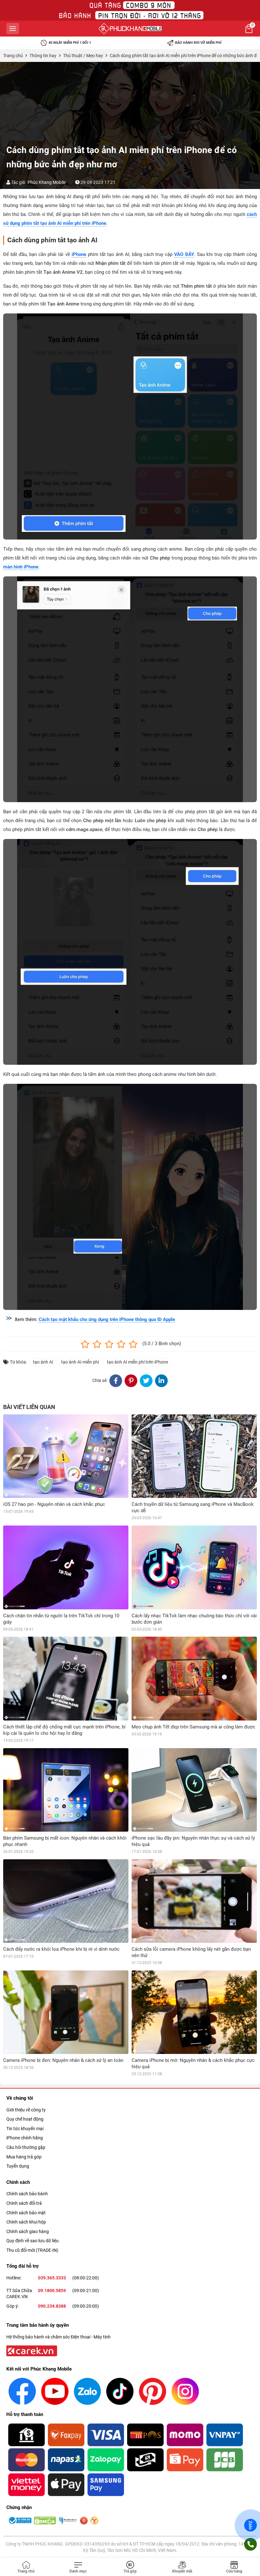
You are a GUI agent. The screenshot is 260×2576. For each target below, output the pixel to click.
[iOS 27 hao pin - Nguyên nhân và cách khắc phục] (66, 1456)
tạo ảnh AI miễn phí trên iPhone (137, 1362)
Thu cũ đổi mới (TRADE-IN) (32, 2250)
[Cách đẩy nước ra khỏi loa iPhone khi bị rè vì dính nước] (66, 1901)
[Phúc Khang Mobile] (130, 29)
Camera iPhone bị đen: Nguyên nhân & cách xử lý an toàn (63, 2060)
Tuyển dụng (18, 2166)
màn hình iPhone (21, 567)
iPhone (79, 254)
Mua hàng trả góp (24, 2157)
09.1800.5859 (52, 2291)
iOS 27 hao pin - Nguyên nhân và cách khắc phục (54, 1504)
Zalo (250, 2525)
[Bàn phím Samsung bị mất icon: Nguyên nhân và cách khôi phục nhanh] (66, 1790)
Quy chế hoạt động (25, 2119)
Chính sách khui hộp (26, 2222)
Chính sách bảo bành (27, 2194)
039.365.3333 (52, 2278)
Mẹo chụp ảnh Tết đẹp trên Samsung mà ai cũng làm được (193, 1727)
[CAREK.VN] (31, 2351)
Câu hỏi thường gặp (26, 2147)
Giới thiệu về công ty (26, 2110)
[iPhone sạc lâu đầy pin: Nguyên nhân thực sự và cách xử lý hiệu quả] (194, 1790)
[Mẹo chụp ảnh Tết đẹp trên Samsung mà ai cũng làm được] (194, 1678)
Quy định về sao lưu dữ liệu (32, 2241)
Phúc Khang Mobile (47, 182)
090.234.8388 (52, 2306)
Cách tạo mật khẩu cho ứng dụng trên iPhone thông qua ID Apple (107, 1319)
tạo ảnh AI (43, 1362)
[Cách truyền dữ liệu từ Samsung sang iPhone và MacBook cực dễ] (194, 1456)
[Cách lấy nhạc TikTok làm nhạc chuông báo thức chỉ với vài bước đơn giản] (194, 1567)
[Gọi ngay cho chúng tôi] (250, 2544)
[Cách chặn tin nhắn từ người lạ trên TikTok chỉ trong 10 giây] (66, 1567)
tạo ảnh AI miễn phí (80, 1362)
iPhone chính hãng (25, 2138)
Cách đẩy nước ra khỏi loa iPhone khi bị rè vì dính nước (61, 1949)
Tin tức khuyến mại (25, 2129)
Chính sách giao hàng (28, 2231)
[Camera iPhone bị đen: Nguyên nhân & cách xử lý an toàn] (66, 2012)
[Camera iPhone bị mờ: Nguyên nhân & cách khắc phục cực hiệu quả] (194, 2012)
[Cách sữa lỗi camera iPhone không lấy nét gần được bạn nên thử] (194, 1901)
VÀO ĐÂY (184, 254)
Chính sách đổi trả (24, 2203)
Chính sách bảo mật (26, 2213)
